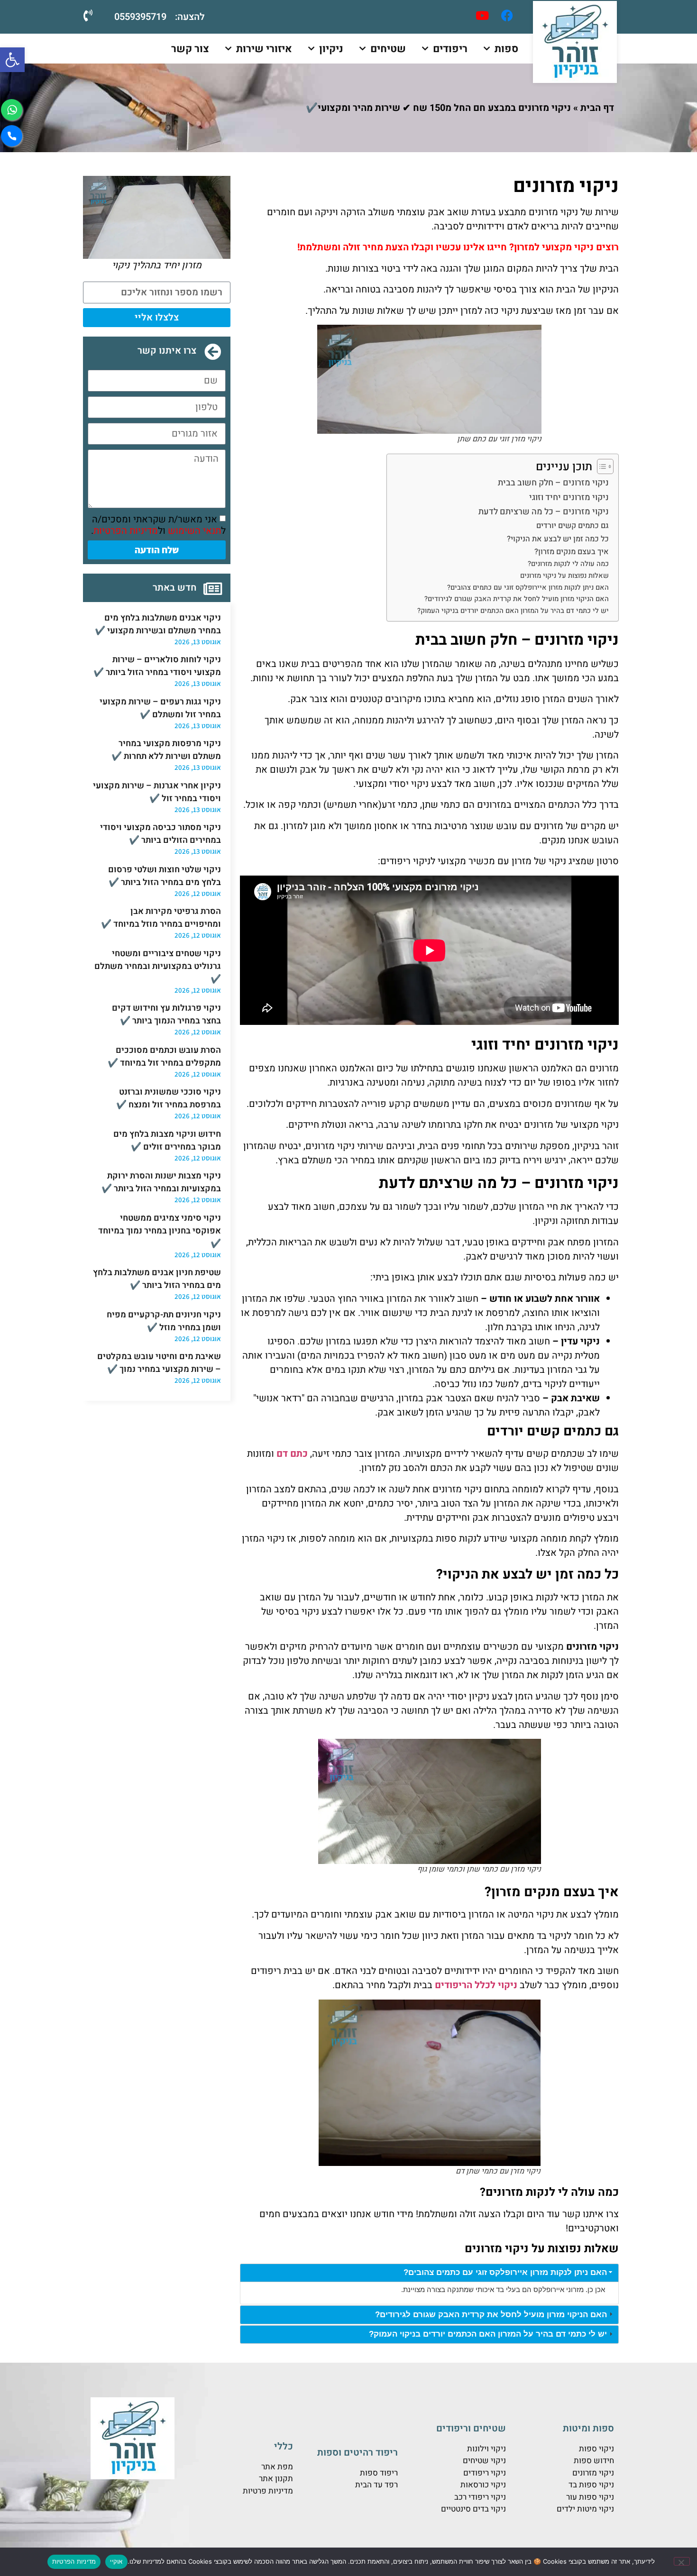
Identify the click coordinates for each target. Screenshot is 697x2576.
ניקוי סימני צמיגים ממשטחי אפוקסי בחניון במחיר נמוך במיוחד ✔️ (160, 1231)
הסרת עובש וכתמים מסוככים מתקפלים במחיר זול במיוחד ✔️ (164, 1057)
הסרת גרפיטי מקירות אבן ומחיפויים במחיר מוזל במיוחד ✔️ (161, 918)
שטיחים (388, 49)
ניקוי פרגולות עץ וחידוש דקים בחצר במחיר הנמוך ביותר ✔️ (166, 1014)
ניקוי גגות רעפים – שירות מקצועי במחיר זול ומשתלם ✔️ (160, 708)
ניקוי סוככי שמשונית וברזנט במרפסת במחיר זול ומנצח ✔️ (169, 1098)
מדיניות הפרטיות (126, 531)
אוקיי (116, 2561)
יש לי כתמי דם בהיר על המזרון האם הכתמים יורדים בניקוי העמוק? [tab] (488, 2334)
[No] (682, 2561)
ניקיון (331, 49)
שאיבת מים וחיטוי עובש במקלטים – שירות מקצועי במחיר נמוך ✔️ (159, 1363)
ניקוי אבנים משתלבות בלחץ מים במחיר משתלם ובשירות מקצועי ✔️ (158, 624)
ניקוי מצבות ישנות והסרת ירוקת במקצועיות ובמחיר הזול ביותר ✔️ (161, 1182)
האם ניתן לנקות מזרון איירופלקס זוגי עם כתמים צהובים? (528, 588)
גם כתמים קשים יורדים (573, 526)
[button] (12, 60)
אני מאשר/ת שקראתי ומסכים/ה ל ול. (158, 525)
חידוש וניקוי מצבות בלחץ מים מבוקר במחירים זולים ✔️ (167, 1141)
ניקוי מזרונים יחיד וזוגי (569, 498)
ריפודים (450, 49)
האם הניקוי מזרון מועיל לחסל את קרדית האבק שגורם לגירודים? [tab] (491, 2315)
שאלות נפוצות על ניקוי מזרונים (564, 576)
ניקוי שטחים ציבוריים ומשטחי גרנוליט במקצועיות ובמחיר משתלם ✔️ (158, 966)
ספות (506, 49)
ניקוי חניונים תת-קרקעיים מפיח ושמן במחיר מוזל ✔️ (164, 1321)
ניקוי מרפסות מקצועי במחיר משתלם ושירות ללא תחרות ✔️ (166, 750)
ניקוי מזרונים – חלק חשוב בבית (553, 483)
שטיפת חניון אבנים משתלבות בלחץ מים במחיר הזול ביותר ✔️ (157, 1279)
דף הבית (597, 108)
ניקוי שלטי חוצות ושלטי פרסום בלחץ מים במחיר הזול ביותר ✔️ (165, 876)
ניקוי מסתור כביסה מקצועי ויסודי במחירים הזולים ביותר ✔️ (160, 834)
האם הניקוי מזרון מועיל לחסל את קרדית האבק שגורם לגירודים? (517, 599)
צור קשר (190, 49)
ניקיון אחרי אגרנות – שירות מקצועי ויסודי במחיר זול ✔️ (157, 792)
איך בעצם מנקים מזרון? (572, 552)
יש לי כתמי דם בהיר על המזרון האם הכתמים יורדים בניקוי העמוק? (513, 611)
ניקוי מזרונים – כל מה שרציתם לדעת (544, 512)
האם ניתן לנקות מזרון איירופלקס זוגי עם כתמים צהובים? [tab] (505, 2272)
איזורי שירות (264, 49)
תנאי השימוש (194, 531)
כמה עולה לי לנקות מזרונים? (568, 564)
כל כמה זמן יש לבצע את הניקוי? (558, 539)
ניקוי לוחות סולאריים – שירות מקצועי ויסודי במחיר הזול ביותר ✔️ (157, 666)
